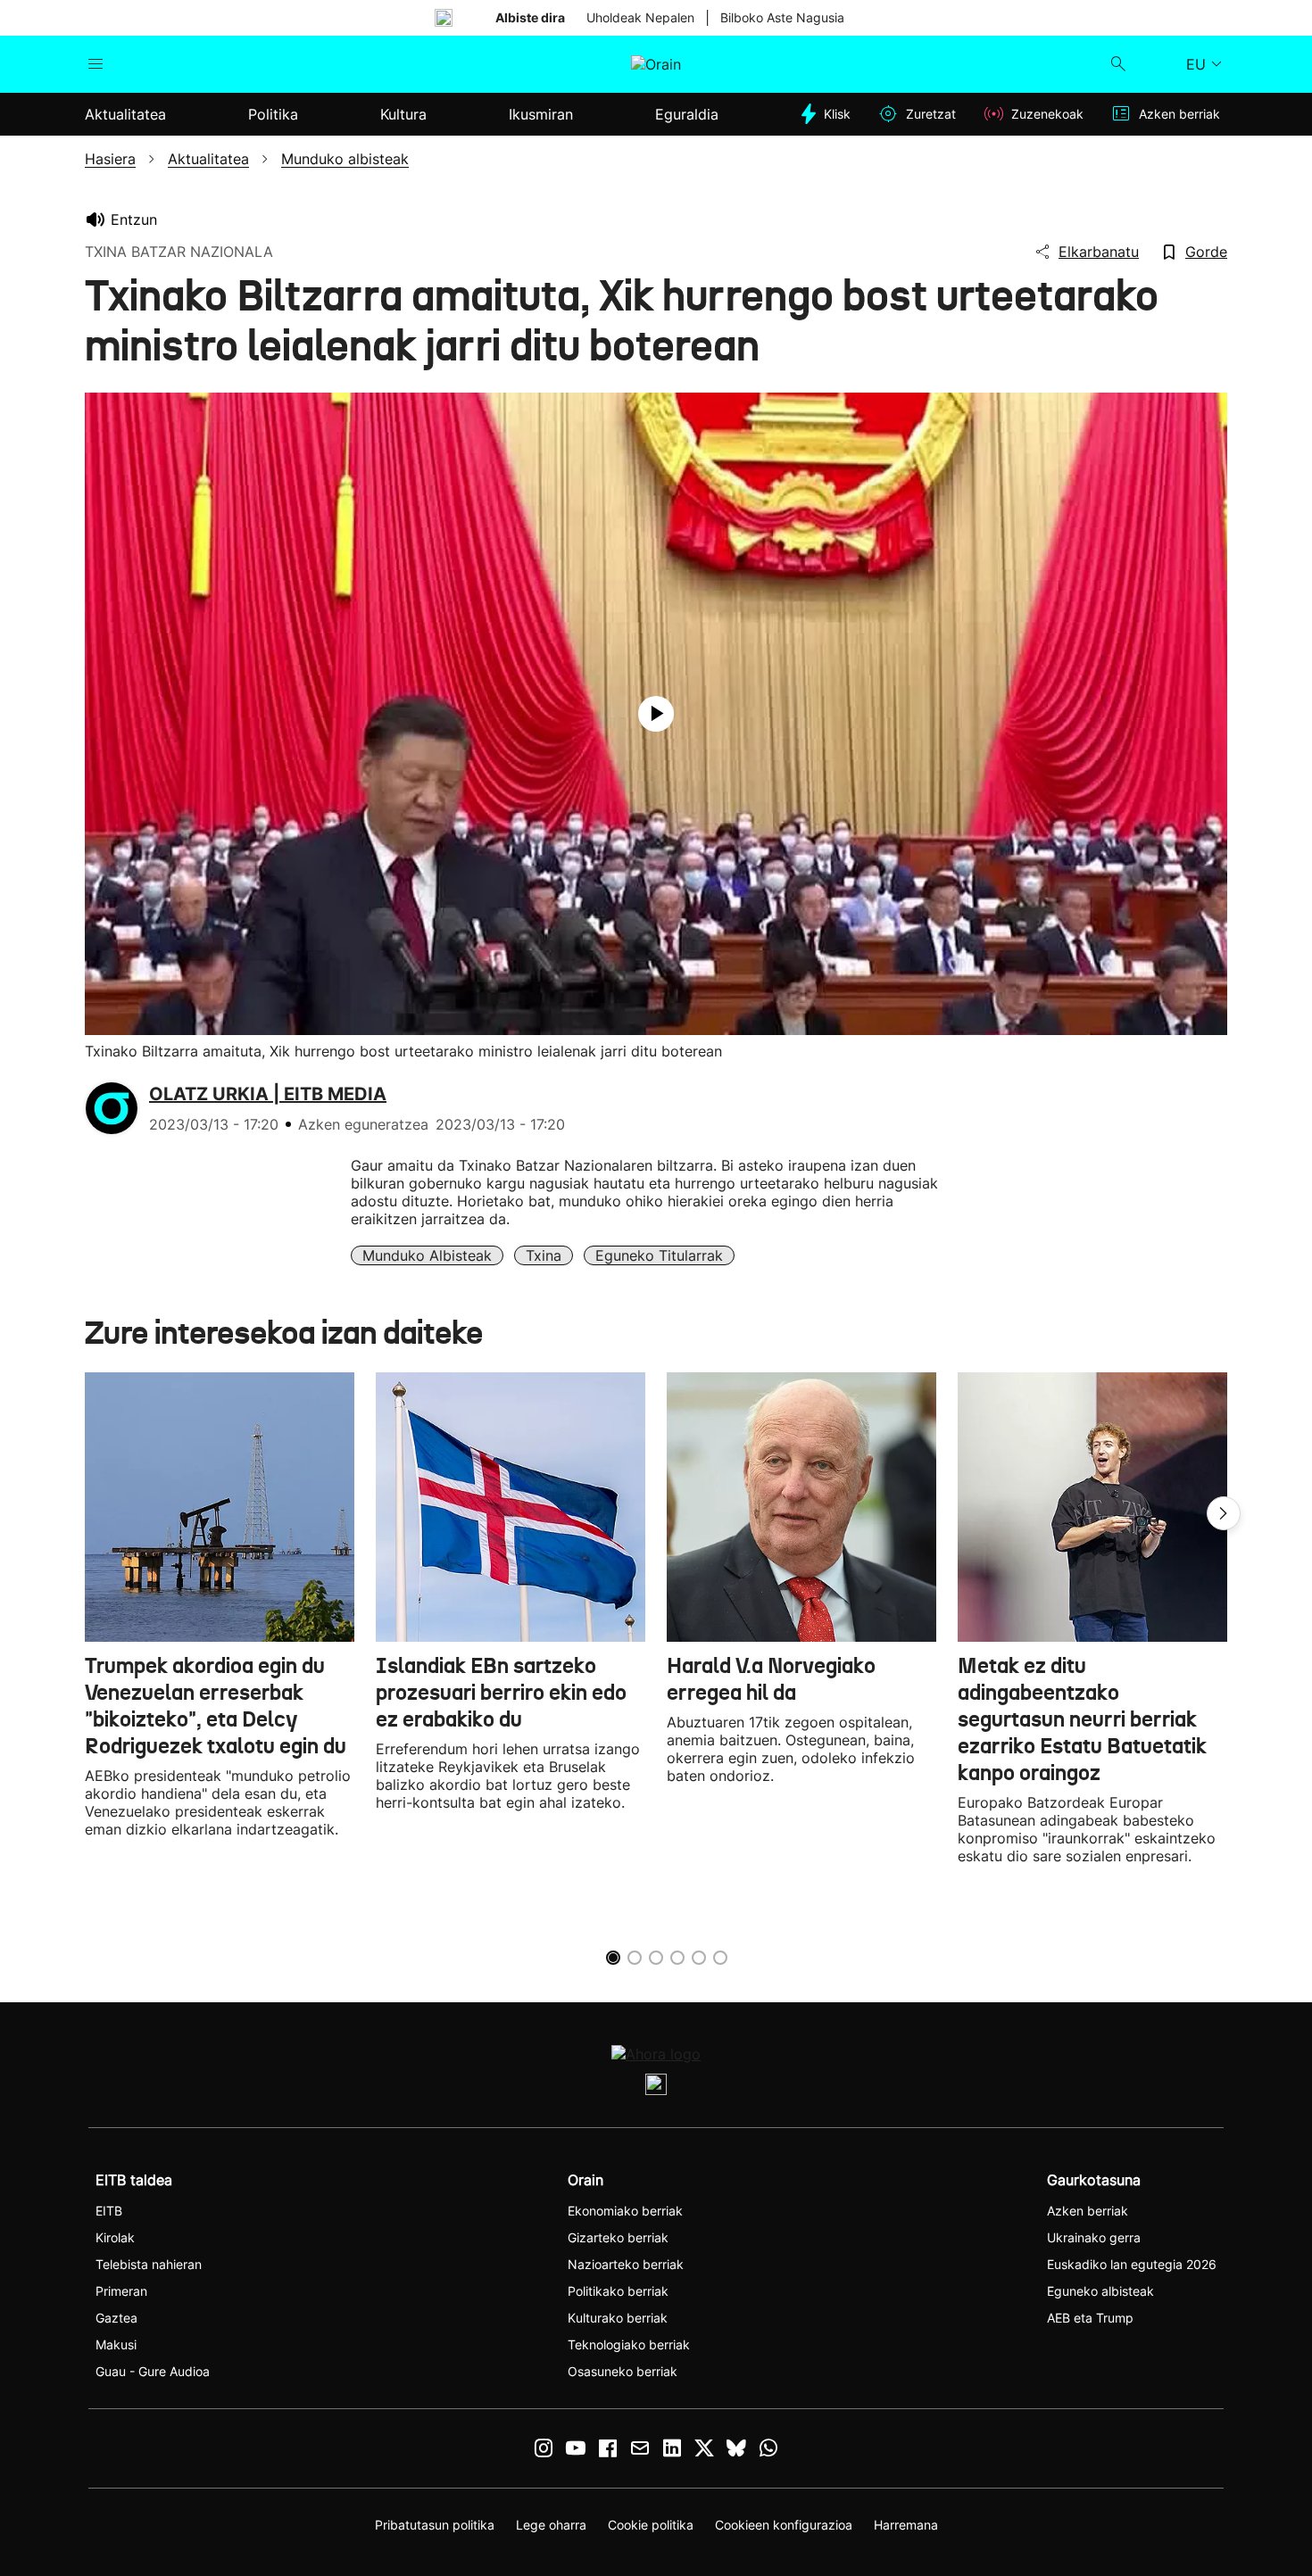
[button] (1224, 1513)
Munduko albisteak (427, 1255)
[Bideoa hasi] (656, 714)
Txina (544, 1255)
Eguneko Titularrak (659, 1255)
